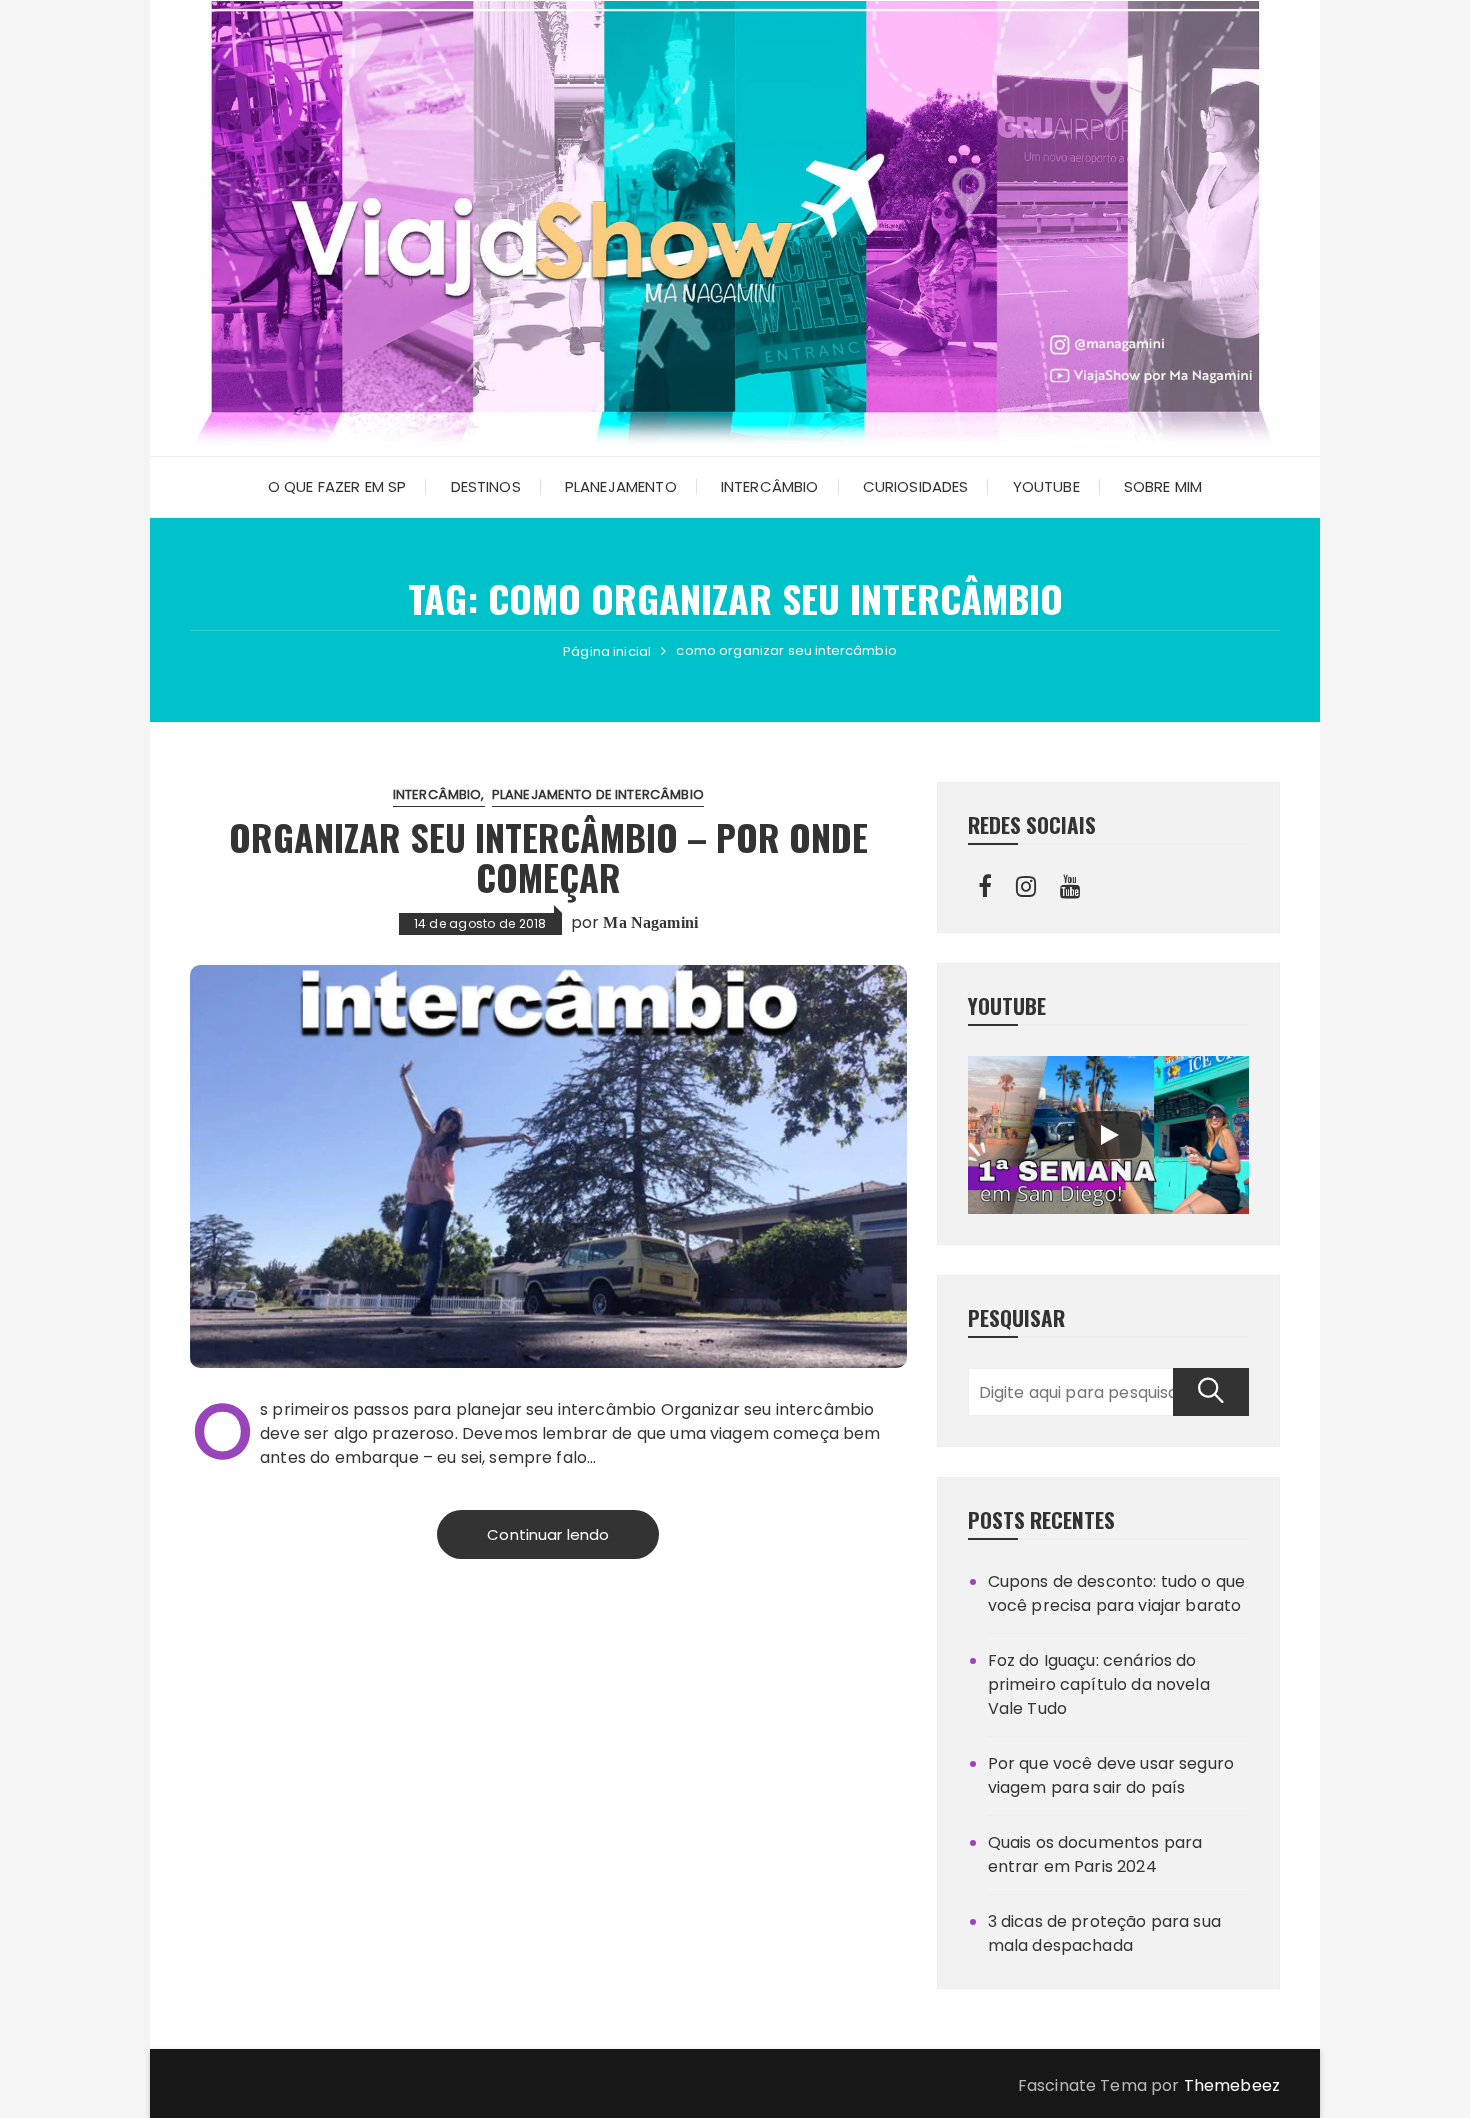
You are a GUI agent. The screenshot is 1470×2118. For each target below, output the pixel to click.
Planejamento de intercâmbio (598, 794)
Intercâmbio (770, 486)
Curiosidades (916, 486)
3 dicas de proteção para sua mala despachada (1104, 1933)
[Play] (1108, 1135)
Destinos (486, 486)
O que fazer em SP (337, 486)
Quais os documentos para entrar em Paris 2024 (1095, 1854)
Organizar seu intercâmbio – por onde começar (548, 856)
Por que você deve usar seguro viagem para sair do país (1111, 1775)
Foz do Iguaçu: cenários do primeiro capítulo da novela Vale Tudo (1099, 1684)
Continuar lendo (548, 1534)
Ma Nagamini (650, 922)
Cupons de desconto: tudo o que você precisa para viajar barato (1117, 1593)
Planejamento (621, 486)
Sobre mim (1163, 486)
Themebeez (1232, 2085)
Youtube (1046, 486)
